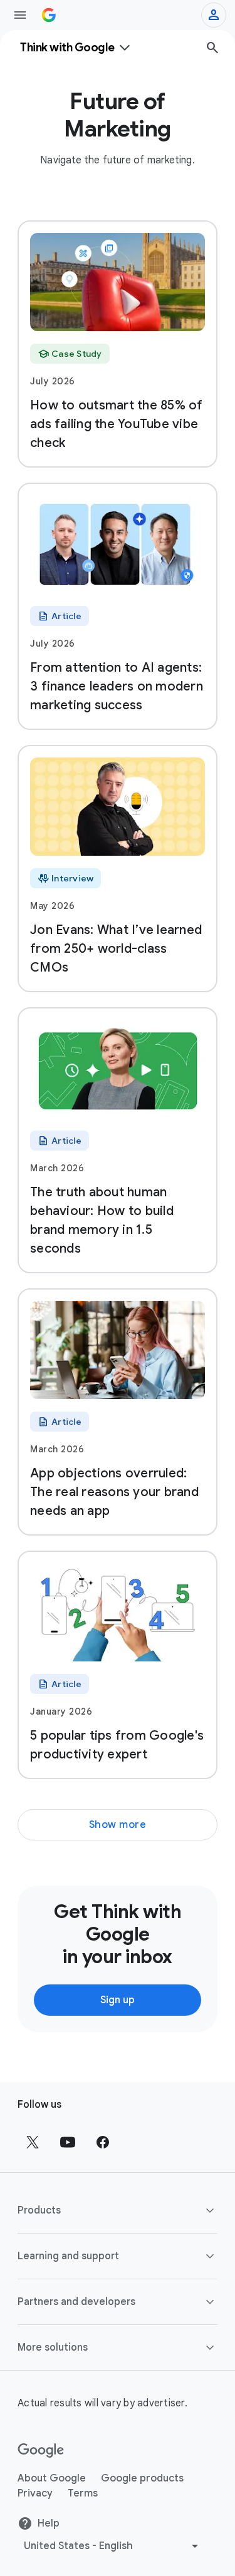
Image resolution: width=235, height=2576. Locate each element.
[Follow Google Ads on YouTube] (68, 2142)
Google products (142, 2478)
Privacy (35, 2493)
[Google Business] (49, 15)
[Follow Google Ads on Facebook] (103, 2142)
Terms (83, 2493)
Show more (118, 1825)
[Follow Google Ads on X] (33, 2142)
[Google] (41, 2451)
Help (49, 2523)
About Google (52, 2478)
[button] (118, 2210)
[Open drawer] (20, 15)
